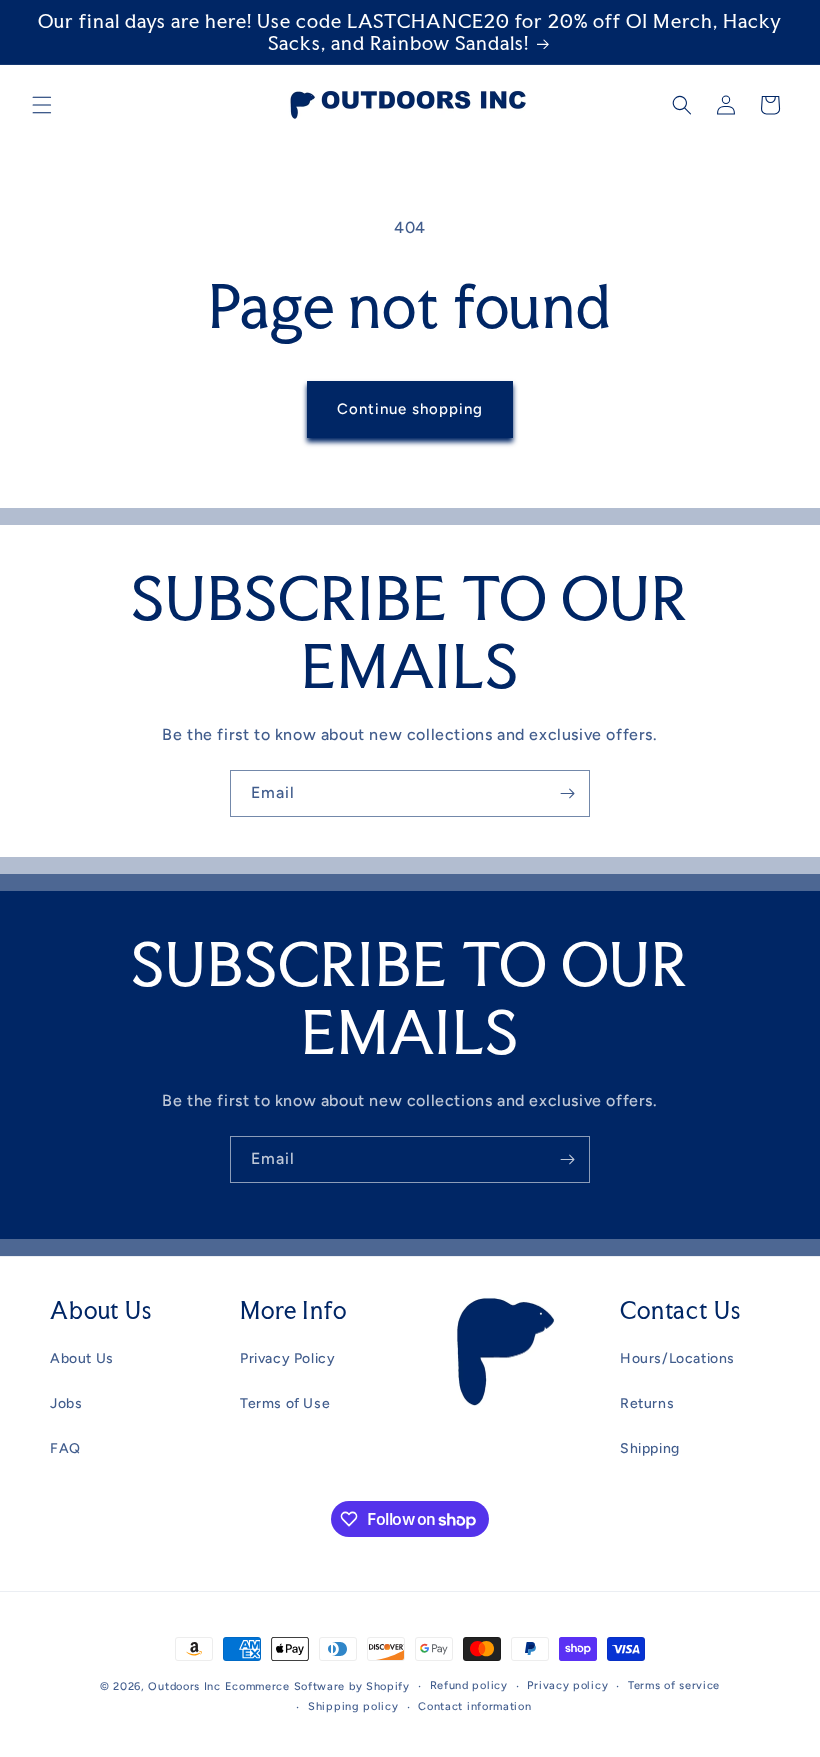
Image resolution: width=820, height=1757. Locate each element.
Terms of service (674, 1685)
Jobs (66, 1403)
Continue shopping (410, 409)
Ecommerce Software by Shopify (317, 1686)
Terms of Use (285, 1403)
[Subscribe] (567, 793)
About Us (82, 1358)
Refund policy (469, 1685)
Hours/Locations (677, 1358)
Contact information (474, 1706)
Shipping (650, 1448)
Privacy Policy (287, 1358)
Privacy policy (567, 1685)
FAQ (65, 1448)
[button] (42, 105)
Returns (647, 1403)
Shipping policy (353, 1706)
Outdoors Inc (184, 1686)
